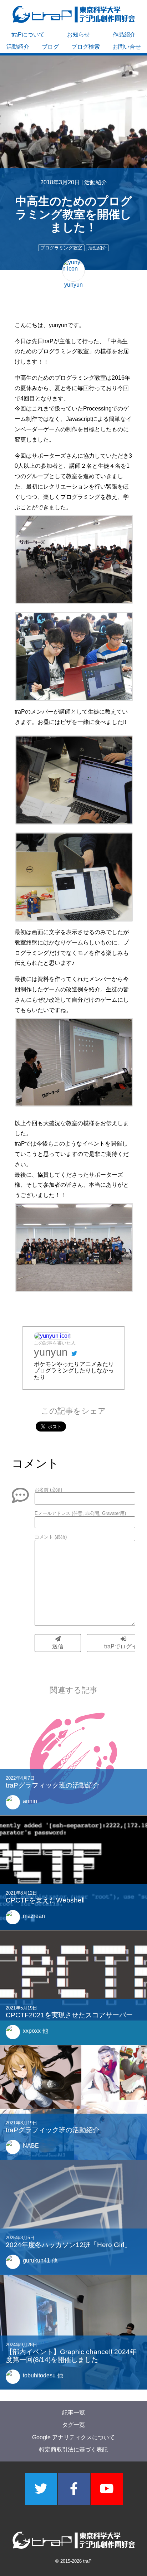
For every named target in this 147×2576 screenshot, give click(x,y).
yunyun (51, 1352)
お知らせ (78, 35)
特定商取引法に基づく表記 (73, 2449)
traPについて (28, 35)
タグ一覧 (73, 2425)
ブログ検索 (86, 47)
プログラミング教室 (61, 248)
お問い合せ (127, 47)
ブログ (50, 47)
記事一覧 (73, 2413)
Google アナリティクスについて (73, 2437)
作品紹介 (124, 35)
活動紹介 (18, 47)
